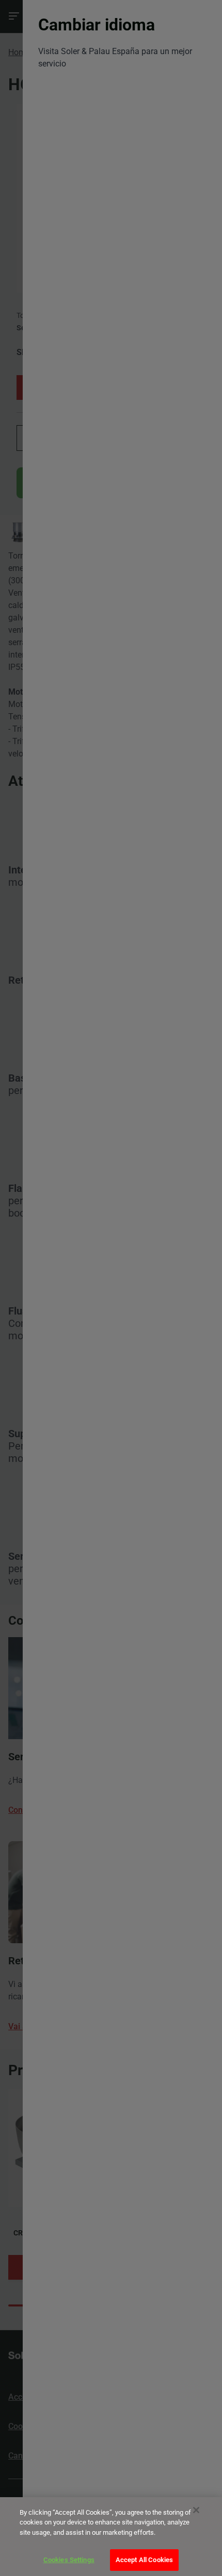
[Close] (196, 2510)
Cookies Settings (69, 2560)
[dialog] (111, 2537)
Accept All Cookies (144, 2560)
